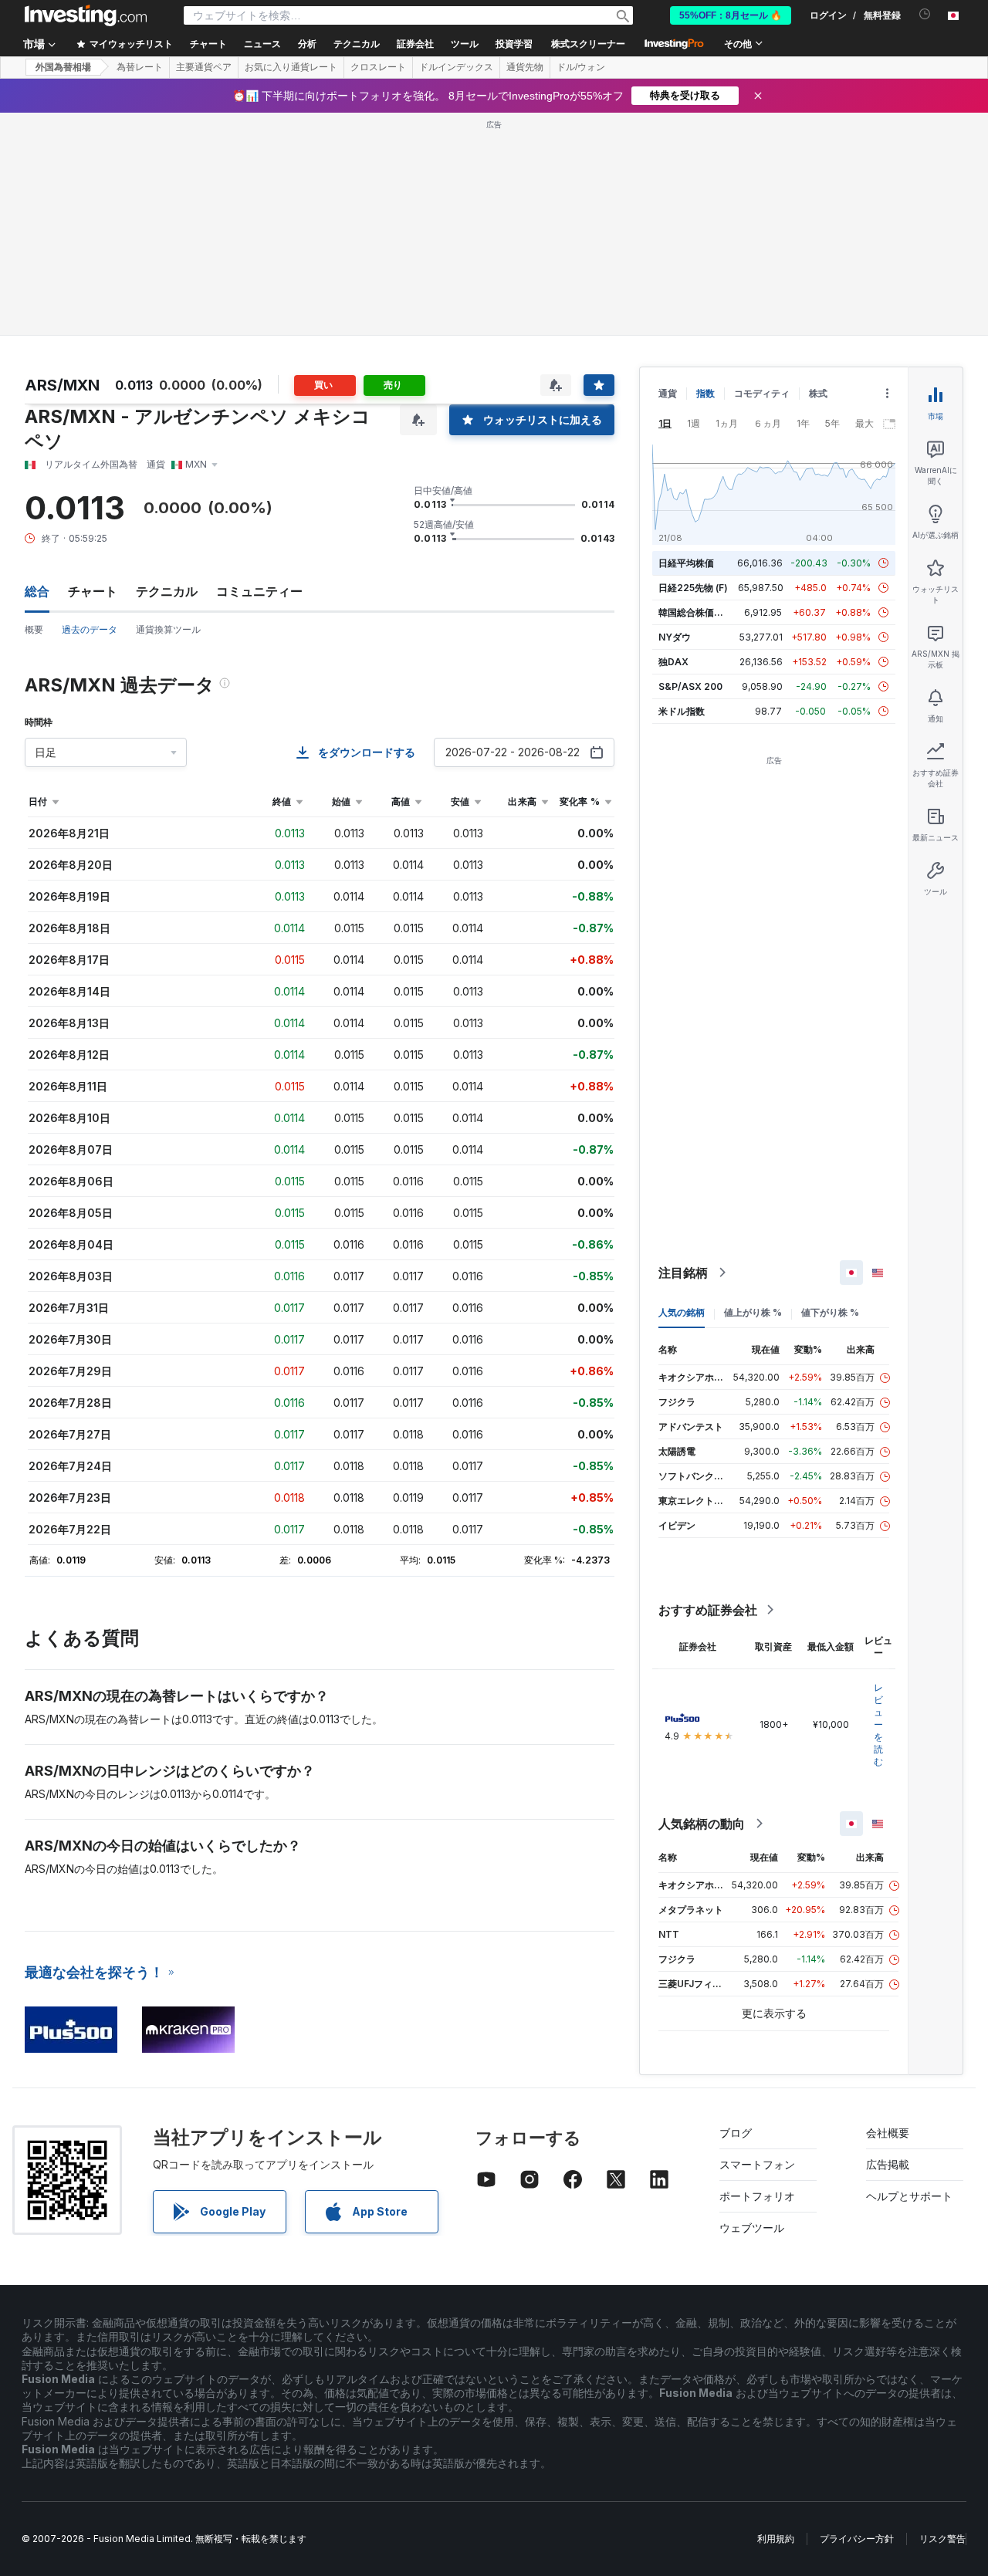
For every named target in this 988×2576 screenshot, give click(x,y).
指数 (705, 393)
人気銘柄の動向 (702, 1824)
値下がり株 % (830, 1312)
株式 (818, 393)
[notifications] (925, 14)
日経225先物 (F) (693, 588)
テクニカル (167, 591)
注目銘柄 (683, 1273)
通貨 (668, 393)
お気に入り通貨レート (291, 67)
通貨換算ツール (168, 629)
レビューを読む (878, 1724)
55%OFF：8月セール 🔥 (731, 15)
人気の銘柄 (682, 1312)
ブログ (736, 2133)
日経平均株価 (686, 563)
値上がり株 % (753, 1312)
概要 (34, 629)
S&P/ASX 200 (690, 686)
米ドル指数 (682, 711)
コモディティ (762, 393)
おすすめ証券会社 (708, 1610)
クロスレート (378, 67)
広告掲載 (888, 2164)
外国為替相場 (63, 67)
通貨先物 (525, 67)
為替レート (140, 67)
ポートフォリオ (757, 2196)
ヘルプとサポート (909, 2196)
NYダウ (675, 637)
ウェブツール (752, 2228)
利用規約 (776, 2539)
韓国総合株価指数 (695, 612)
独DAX (673, 662)
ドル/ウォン (581, 67)
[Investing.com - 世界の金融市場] (86, 15)
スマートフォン (757, 2164)
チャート (93, 591)
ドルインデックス (456, 67)
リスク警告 (942, 2539)
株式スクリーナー (588, 44)
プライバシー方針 (857, 2539)
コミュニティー (259, 591)
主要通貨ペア (204, 67)
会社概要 (888, 2133)
